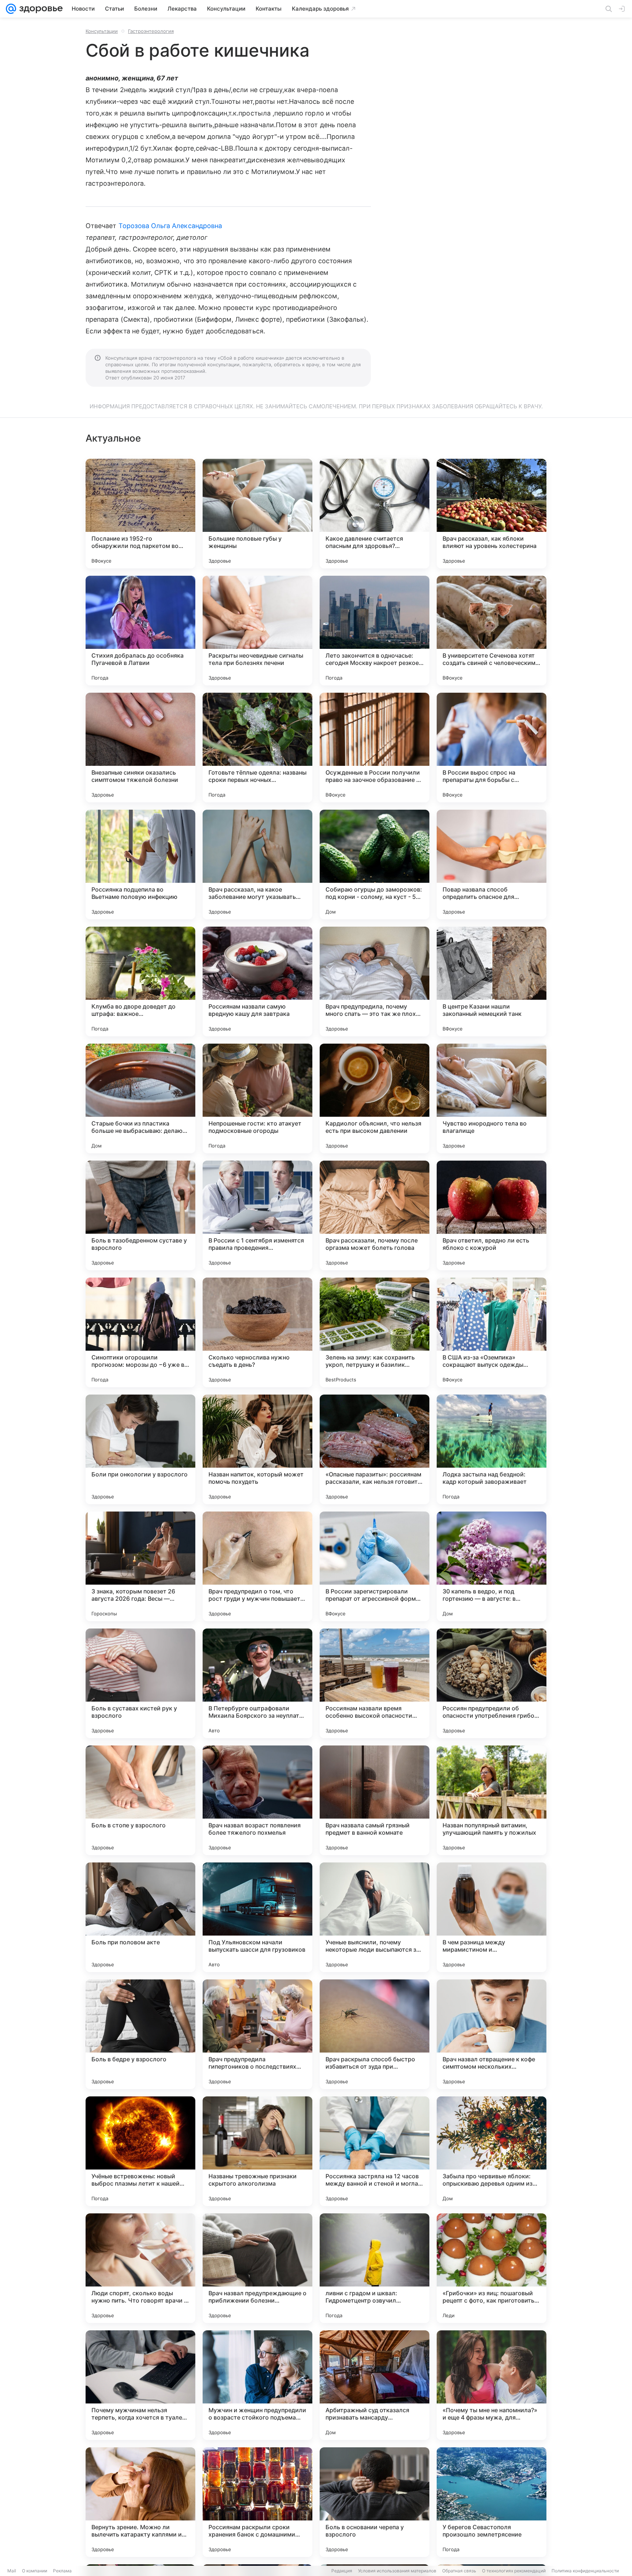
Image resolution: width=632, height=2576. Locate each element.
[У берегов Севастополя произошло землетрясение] (492, 2502)
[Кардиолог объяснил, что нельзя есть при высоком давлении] (375, 1098)
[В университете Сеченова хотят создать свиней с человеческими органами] (492, 631)
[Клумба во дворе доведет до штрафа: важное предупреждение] (140, 981)
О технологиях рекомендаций (514, 2571)
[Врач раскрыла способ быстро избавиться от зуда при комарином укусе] (375, 2034)
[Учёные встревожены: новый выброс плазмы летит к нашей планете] (140, 2151)
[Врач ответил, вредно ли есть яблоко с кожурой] (492, 1215)
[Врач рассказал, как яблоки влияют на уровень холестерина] (492, 514)
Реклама (62, 2571)
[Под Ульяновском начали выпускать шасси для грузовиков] (257, 1917)
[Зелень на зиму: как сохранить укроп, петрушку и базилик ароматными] (375, 1332)
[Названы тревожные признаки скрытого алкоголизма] (257, 2151)
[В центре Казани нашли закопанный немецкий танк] (492, 981)
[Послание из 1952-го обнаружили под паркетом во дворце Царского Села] (140, 514)
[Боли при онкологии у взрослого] (140, 1449)
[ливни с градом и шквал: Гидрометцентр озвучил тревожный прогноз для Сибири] (375, 2268)
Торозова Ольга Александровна (170, 226)
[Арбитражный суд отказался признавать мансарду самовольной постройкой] (375, 2385)
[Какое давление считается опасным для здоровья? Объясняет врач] (375, 514)
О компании (35, 2571)
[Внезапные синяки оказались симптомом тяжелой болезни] (140, 748)
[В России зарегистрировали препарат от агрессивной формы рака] (375, 1566)
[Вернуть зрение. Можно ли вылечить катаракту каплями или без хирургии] (140, 2502)
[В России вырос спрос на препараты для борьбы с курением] (492, 748)
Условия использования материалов (397, 2571)
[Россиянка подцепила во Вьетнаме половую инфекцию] (140, 865)
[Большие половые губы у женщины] (257, 514)
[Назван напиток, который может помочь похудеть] (257, 1449)
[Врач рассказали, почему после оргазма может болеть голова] (375, 1215)
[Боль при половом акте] (140, 1917)
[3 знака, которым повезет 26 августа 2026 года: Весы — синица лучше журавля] (140, 1566)
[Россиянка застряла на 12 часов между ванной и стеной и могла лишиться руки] (375, 2151)
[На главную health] (39, 9)
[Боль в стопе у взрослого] (140, 1800)
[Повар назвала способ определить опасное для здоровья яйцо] (492, 865)
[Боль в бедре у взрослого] (140, 2034)
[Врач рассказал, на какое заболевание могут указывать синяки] (257, 865)
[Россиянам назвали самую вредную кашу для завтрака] (257, 981)
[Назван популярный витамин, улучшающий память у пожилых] (492, 1800)
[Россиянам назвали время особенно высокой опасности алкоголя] (375, 1683)
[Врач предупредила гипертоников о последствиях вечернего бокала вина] (257, 2034)
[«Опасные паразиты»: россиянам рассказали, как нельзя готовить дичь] (375, 1449)
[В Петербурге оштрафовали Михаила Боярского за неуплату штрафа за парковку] (257, 1683)
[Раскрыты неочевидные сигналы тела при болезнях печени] (257, 631)
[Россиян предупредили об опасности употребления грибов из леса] (492, 1683)
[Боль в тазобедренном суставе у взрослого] (140, 1215)
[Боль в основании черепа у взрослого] (375, 2502)
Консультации (102, 31)
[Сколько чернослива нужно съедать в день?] (257, 1332)
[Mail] (11, 9)
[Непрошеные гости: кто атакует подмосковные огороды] (257, 1098)
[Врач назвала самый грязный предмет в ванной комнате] (375, 1800)
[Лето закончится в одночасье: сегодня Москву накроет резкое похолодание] (375, 631)
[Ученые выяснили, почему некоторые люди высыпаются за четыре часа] (375, 1917)
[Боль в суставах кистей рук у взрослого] (140, 1683)
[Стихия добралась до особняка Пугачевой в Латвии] (140, 631)
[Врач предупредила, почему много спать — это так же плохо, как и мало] (375, 981)
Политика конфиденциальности (585, 2571)
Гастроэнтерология (151, 31)
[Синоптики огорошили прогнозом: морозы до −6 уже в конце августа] (140, 1332)
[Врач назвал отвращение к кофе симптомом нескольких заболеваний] (492, 2034)
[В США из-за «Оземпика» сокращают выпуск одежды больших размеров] (492, 1332)
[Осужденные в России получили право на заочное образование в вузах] (375, 748)
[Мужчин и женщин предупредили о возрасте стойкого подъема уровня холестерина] (257, 2385)
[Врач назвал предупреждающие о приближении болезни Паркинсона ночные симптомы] (257, 2268)
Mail (12, 2571)
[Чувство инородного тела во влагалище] (492, 1098)
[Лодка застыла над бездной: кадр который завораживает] (492, 1449)
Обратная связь (459, 2571)
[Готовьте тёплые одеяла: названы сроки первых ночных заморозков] (257, 748)
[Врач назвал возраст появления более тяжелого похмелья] (257, 1800)
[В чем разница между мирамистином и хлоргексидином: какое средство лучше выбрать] (492, 1917)
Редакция (342, 2571)
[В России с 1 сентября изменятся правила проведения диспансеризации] (257, 1215)
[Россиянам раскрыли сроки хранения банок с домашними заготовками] (257, 2502)
